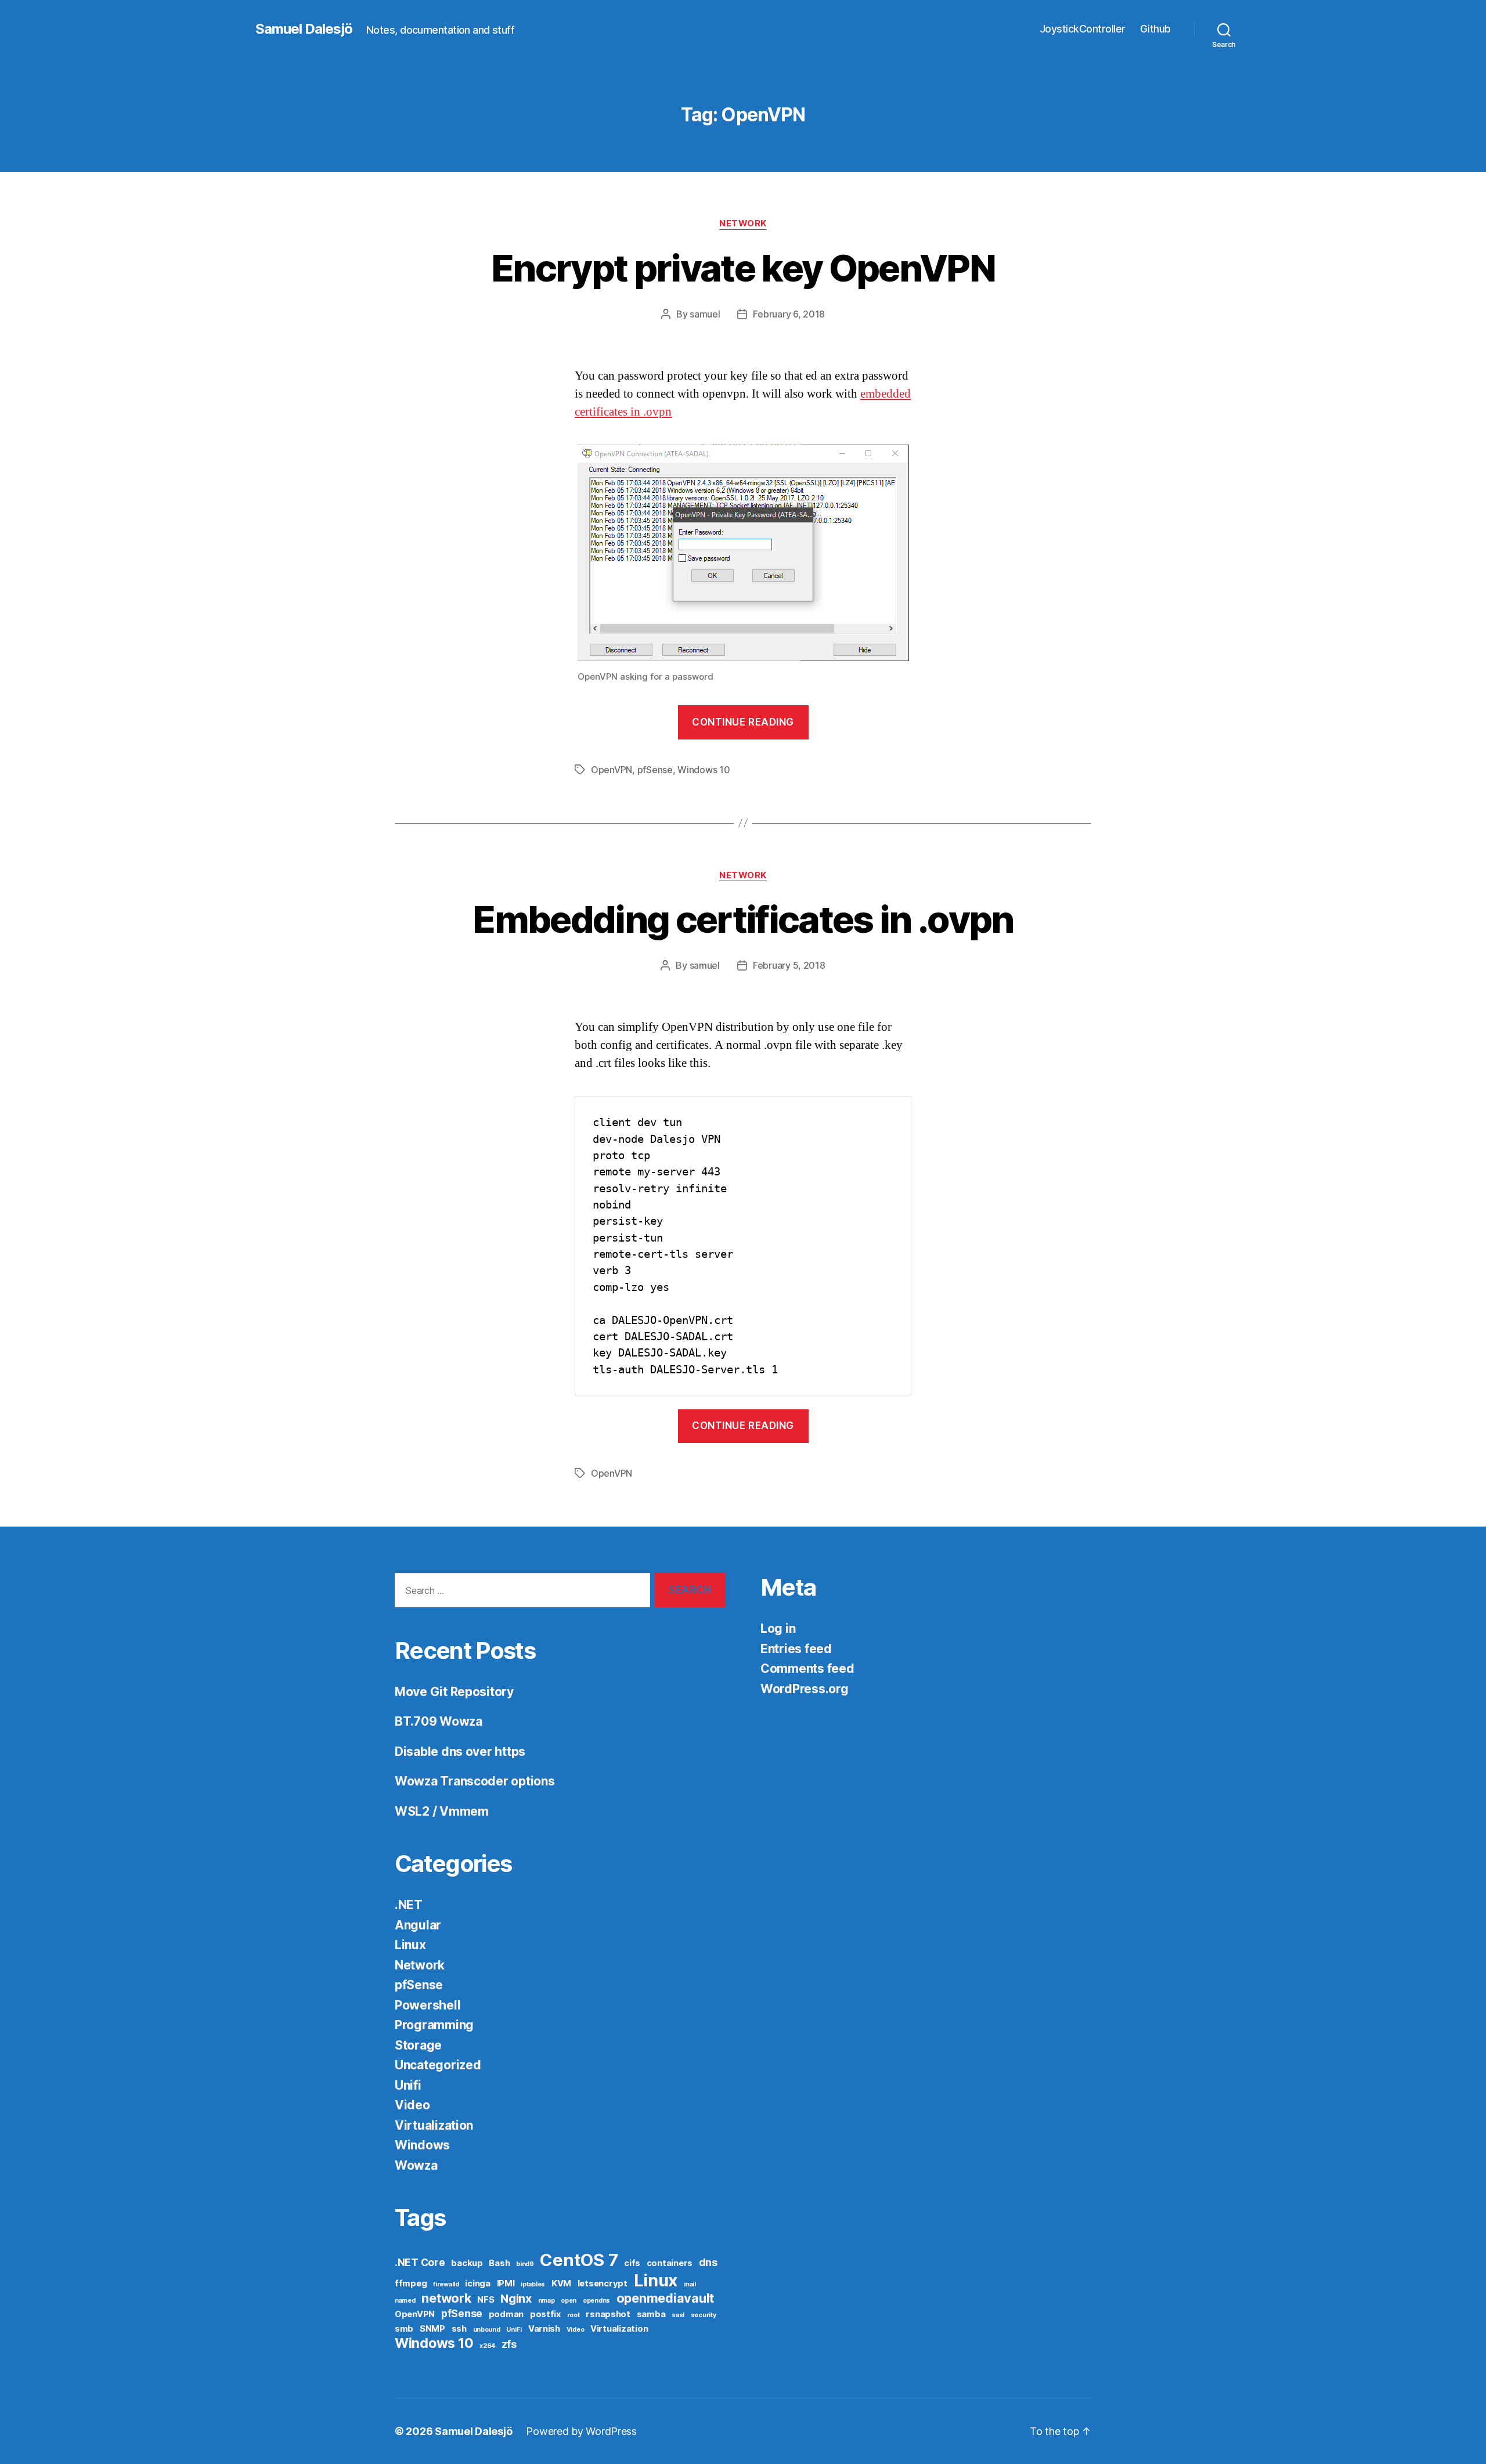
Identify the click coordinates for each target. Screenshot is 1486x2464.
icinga (477, 2283)
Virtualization (434, 2125)
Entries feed (796, 1649)
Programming (434, 2025)
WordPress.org (805, 1689)
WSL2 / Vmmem (442, 1811)
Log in (778, 1628)
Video (412, 2105)
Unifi (408, 2085)
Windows (422, 2145)
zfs (509, 2344)
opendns (596, 2301)
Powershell (428, 2005)
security (704, 2315)
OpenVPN (612, 770)
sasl (678, 2315)
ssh (459, 2329)
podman (506, 2314)
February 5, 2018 (789, 965)
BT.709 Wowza (439, 1721)
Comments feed (807, 1668)
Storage (418, 2045)
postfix (545, 2314)
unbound (487, 2330)
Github (1155, 29)
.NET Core (420, 2262)
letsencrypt (603, 2283)
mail (690, 2284)
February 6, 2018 (789, 314)
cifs (632, 2263)
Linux (410, 1945)
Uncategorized (438, 2065)
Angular (418, 1925)
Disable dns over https (460, 1752)
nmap (547, 2301)
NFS (486, 2300)
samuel (705, 314)
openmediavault (665, 2298)
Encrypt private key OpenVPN (743, 268)
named (405, 2301)
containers (670, 2263)
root (574, 2315)
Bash (499, 2263)
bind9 (525, 2264)
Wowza (416, 2165)
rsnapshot (608, 2314)
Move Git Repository (454, 1692)
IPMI (506, 2283)
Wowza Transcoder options (475, 1781)
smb (404, 2329)
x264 (487, 2346)
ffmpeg (411, 2283)
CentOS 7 (579, 2260)
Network (743, 223)
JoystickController (1083, 29)
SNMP (432, 2329)
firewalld (446, 2284)
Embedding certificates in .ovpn (743, 919)
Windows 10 (704, 770)
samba (651, 2314)
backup (467, 2263)
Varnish (544, 2329)
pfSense (655, 770)
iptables (533, 2284)
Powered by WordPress (581, 2431)
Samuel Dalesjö (304, 29)
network (446, 2298)
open (569, 2301)
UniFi (514, 2330)
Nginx (516, 2299)
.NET (409, 1905)
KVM (561, 2283)
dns (708, 2262)
